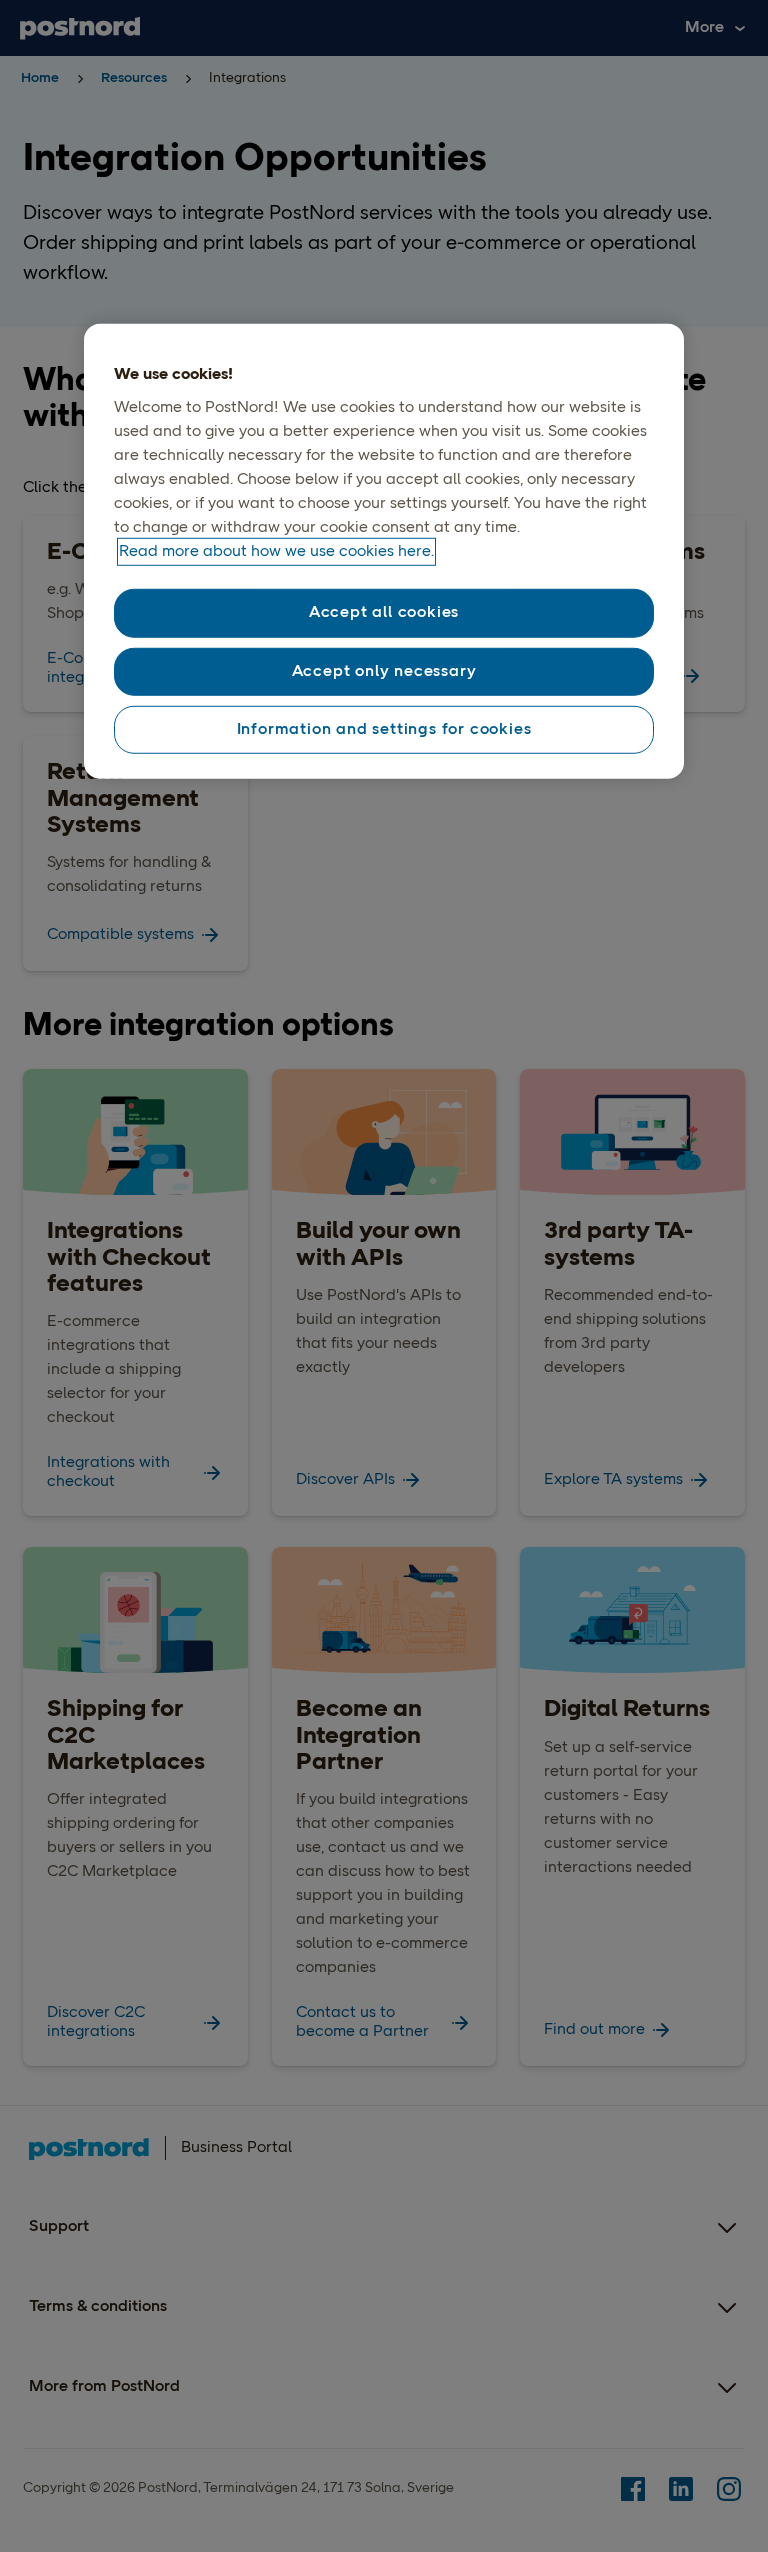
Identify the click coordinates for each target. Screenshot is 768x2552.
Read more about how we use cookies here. (276, 552)
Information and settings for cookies (384, 730)
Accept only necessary (384, 671)
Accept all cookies (384, 613)
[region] (384, 552)
